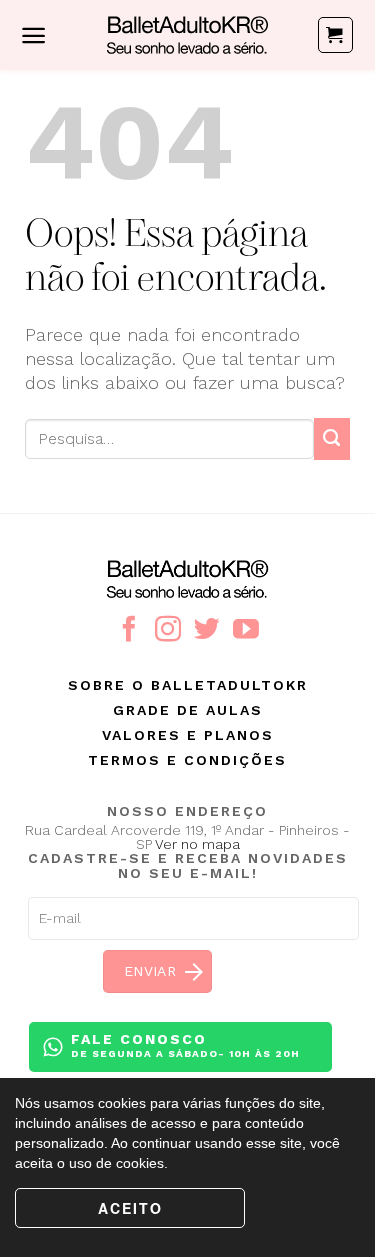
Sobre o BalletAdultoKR (188, 685)
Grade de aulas (188, 710)
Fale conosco (185, 1045)
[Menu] (33, 35)
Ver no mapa (197, 844)
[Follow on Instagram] (168, 631)
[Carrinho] (335, 35)
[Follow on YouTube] (246, 631)
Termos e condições (187, 760)
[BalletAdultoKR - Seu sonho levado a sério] (188, 35)
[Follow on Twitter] (207, 631)
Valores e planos (188, 735)
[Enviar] (332, 438)
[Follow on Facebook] (129, 631)
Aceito (130, 1208)
